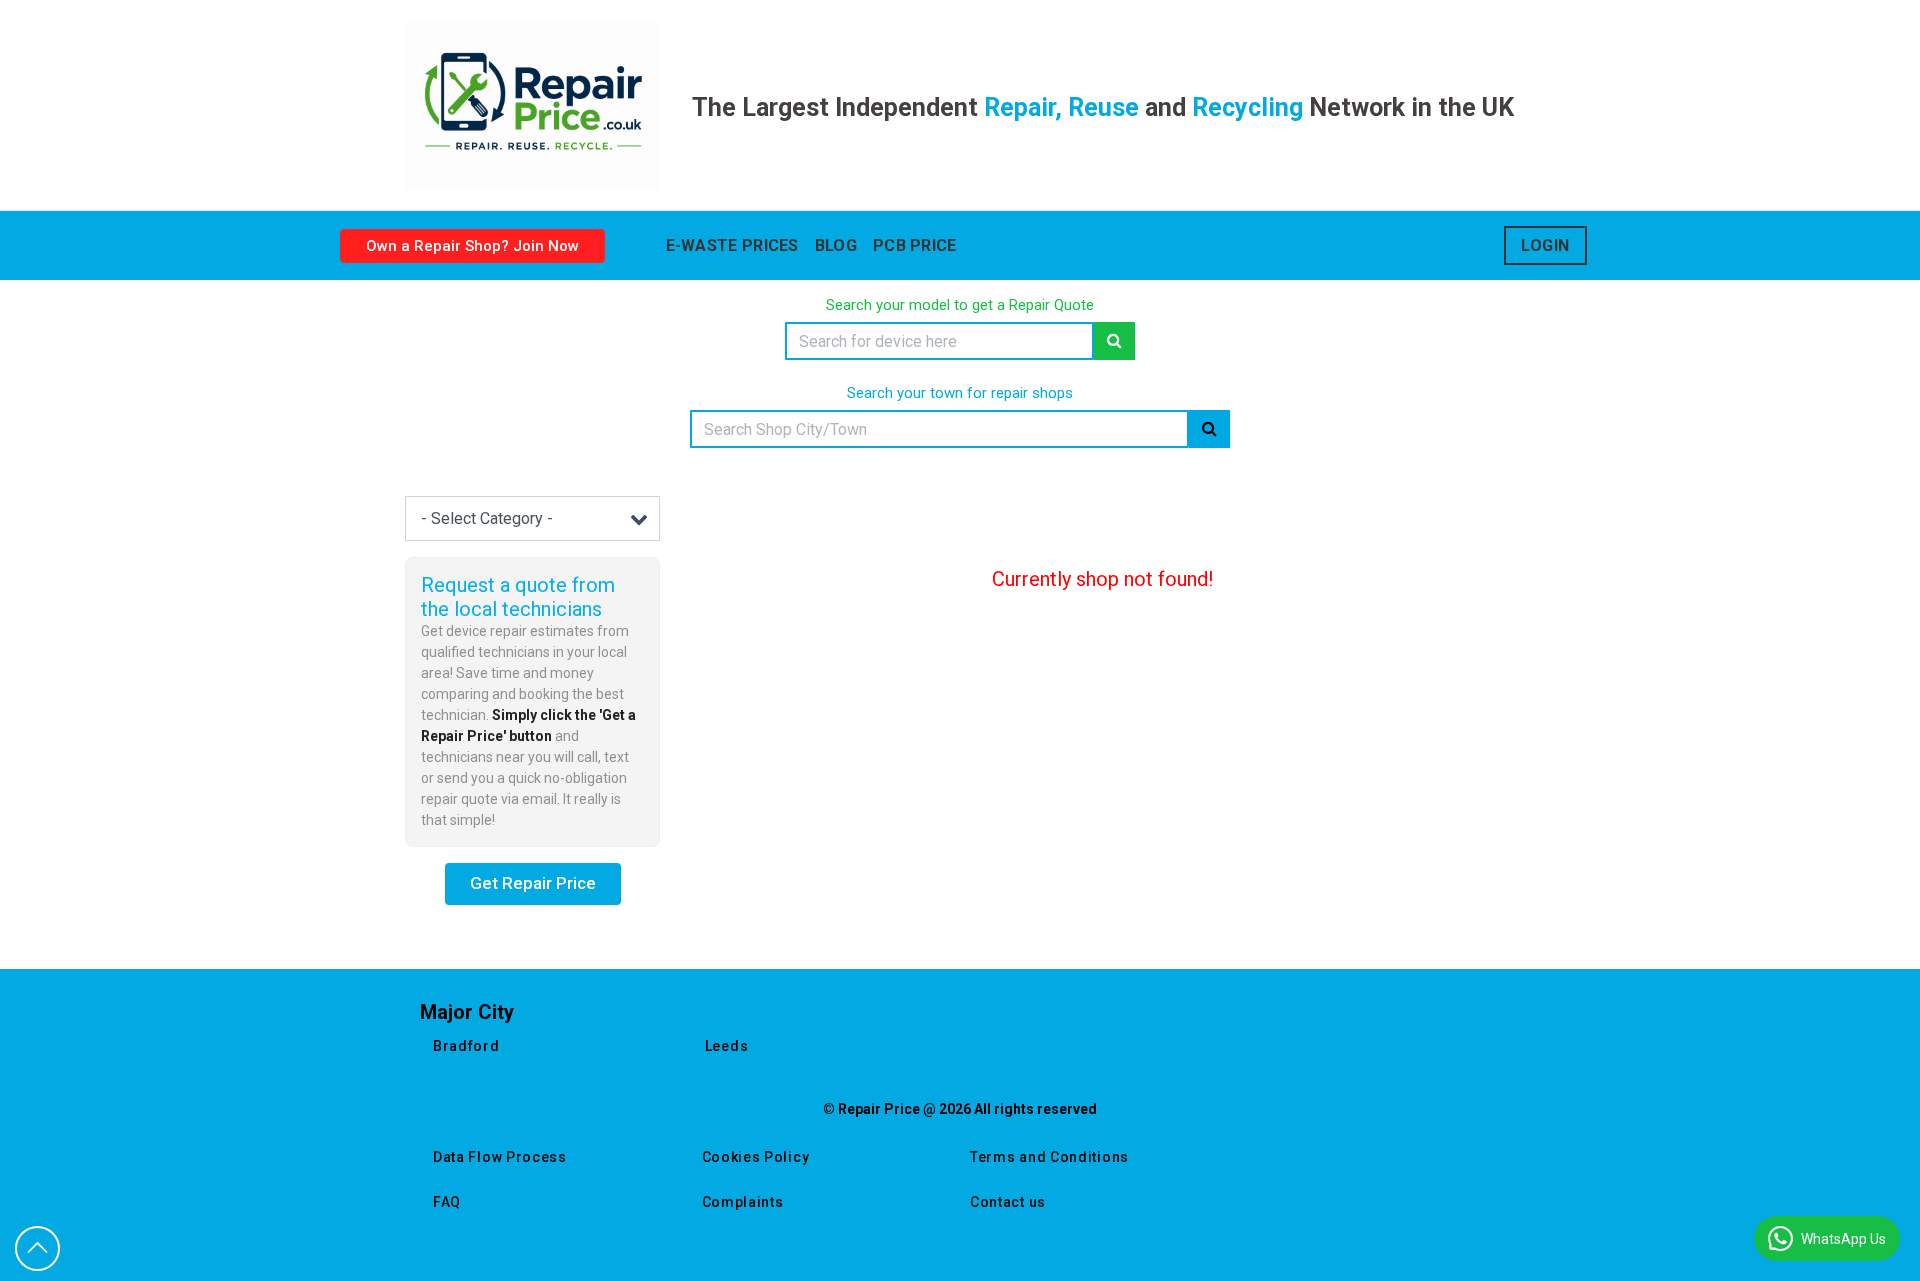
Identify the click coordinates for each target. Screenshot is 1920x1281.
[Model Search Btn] (1114, 341)
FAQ (447, 1202)
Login (1545, 245)
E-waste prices (732, 245)
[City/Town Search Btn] (1209, 429)
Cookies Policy (756, 1157)
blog (836, 245)
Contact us (1008, 1202)
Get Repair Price (533, 883)
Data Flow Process (500, 1157)
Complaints (743, 1202)
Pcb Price (915, 245)
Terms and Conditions (1049, 1157)
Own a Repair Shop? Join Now (472, 246)
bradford (466, 1046)
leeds (727, 1046)
